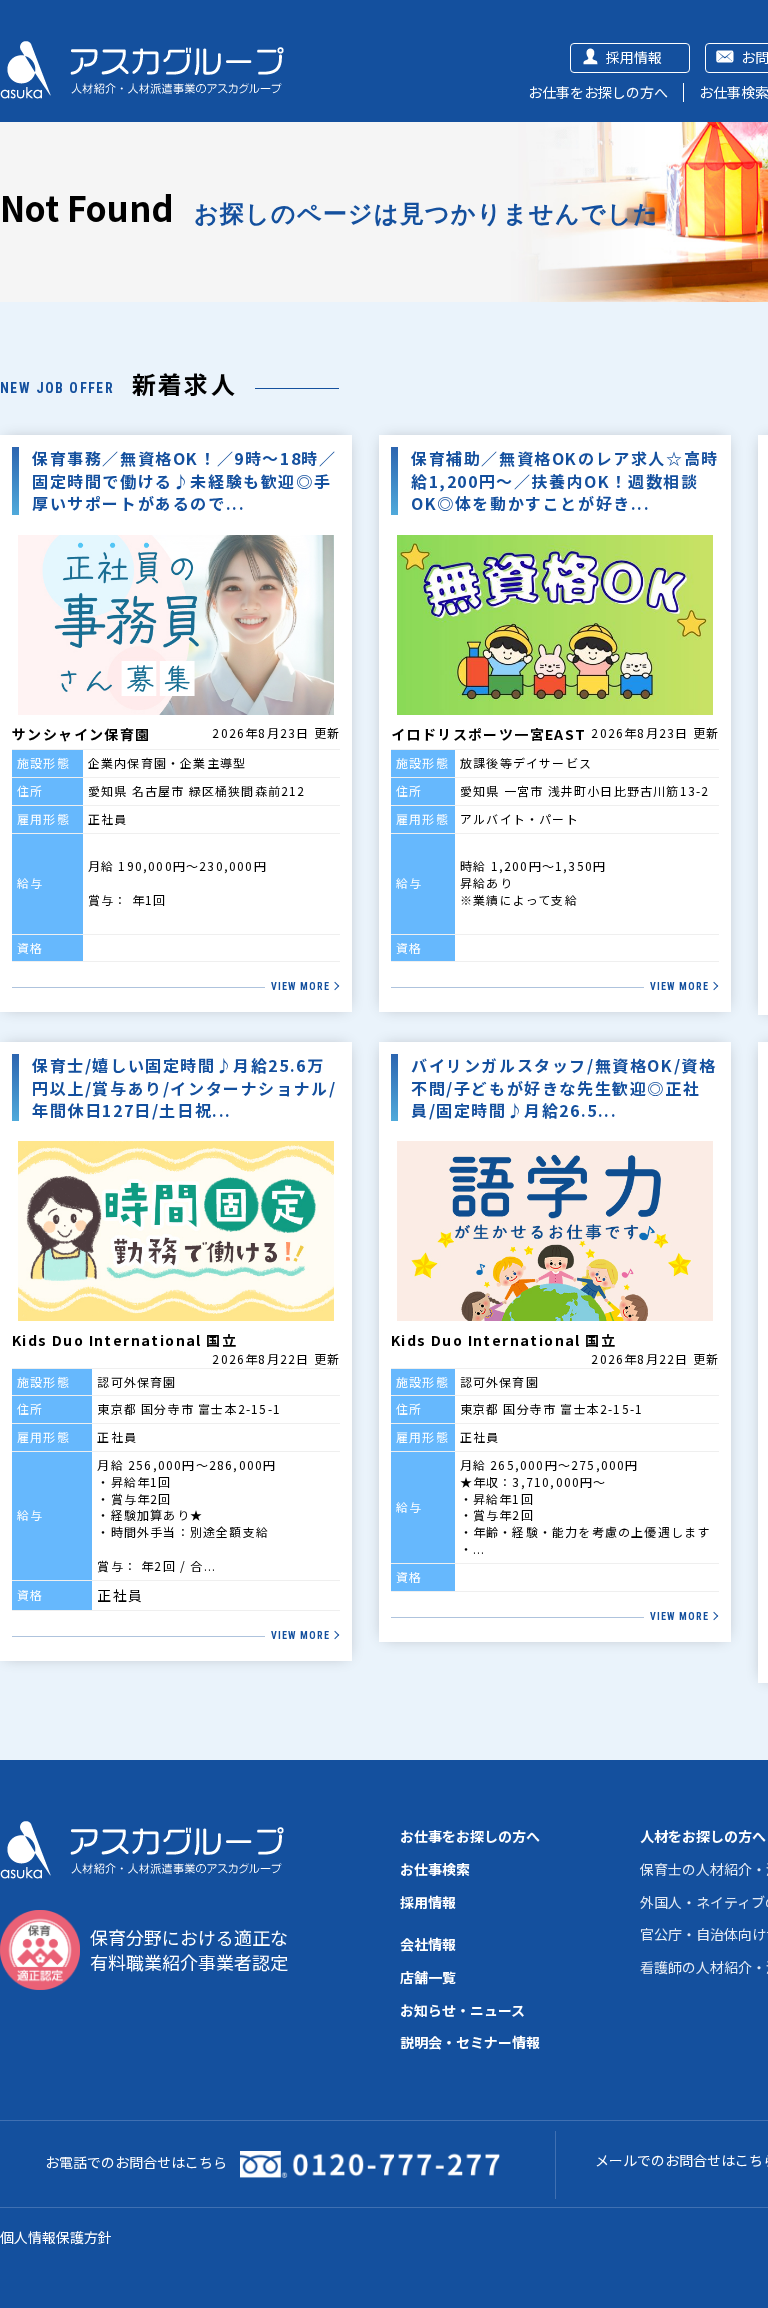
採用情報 (634, 57)
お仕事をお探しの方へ (598, 92)
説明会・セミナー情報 (470, 2042)
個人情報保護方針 (56, 2237)
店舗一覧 (428, 1977)
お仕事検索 (435, 1869)
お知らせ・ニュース (462, 2010)
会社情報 (428, 1944)
